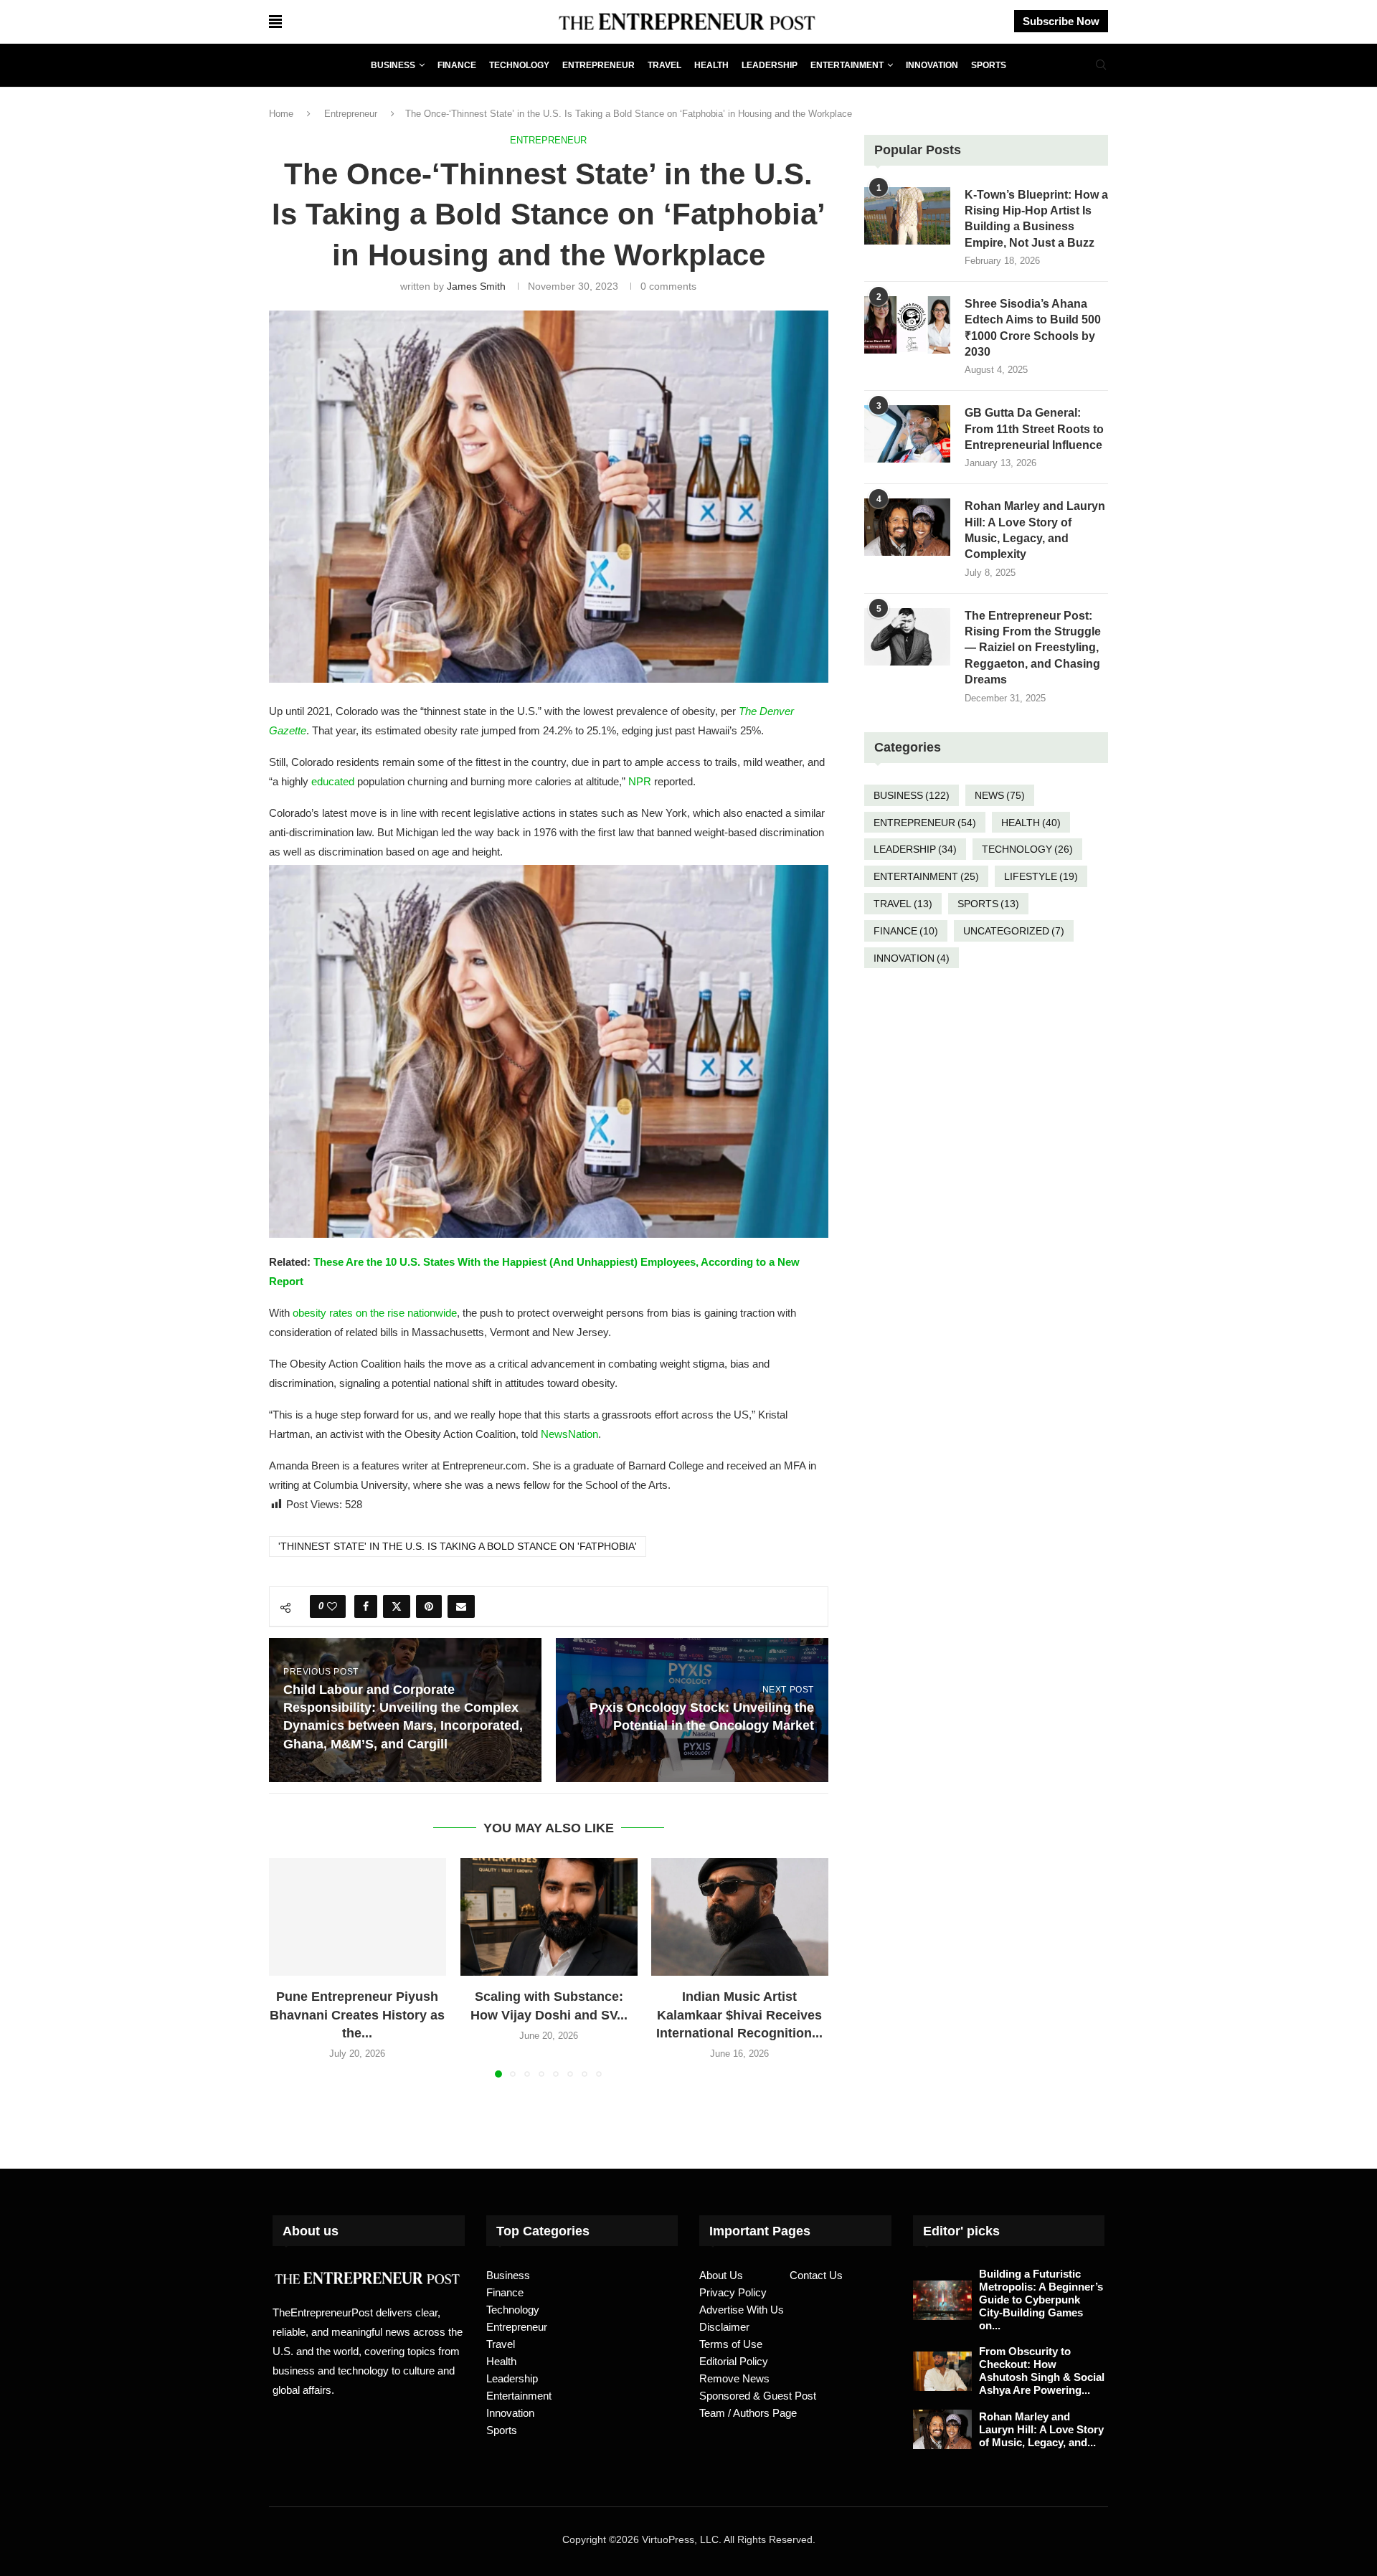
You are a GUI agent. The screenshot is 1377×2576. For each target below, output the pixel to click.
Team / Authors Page (748, 2413)
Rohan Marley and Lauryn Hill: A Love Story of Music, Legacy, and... (1041, 2429)
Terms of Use (731, 2344)
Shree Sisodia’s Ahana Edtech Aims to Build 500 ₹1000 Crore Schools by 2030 (1033, 328)
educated (333, 781)
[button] (288, 1967)
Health (711, 65)
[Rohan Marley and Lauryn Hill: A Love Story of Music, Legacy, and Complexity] (907, 527)
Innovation (932, 65)
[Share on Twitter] (397, 1606)
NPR (640, 781)
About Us (721, 2275)
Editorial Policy (734, 2361)
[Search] (1101, 65)
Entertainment (847, 65)
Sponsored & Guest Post (758, 2396)
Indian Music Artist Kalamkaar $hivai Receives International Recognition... (740, 2014)
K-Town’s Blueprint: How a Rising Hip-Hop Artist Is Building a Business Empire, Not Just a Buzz (1036, 219)
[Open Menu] (275, 22)
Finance (457, 65)
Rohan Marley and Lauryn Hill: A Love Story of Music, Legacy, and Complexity (1035, 530)
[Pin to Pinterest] (429, 1606)
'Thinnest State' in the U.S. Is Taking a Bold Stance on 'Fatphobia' (458, 1546)
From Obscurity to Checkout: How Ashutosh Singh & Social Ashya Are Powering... (1042, 2371)
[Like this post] (332, 1606)
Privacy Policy (733, 2292)
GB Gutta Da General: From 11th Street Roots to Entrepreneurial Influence (1034, 429)
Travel (664, 65)
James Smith (476, 286)
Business (393, 65)
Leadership (770, 65)
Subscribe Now (1061, 21)
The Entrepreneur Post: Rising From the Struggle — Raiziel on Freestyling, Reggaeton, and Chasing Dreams (1033, 648)
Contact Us (816, 2275)
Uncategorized (1014, 931)
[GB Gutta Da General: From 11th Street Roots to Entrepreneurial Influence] (907, 434)
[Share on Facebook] (366, 1606)
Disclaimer (724, 2327)
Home (281, 114)
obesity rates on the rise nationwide (375, 1313)
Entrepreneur (598, 65)
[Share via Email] (461, 1606)
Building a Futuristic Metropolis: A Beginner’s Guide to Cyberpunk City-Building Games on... (1041, 2300)
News (1000, 795)
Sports (989, 65)
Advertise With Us (742, 2310)
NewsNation (569, 1434)
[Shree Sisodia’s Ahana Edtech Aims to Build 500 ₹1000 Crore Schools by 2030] (907, 325)
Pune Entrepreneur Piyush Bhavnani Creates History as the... (357, 2014)
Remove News (734, 2378)
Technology (519, 65)
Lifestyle (1041, 876)
